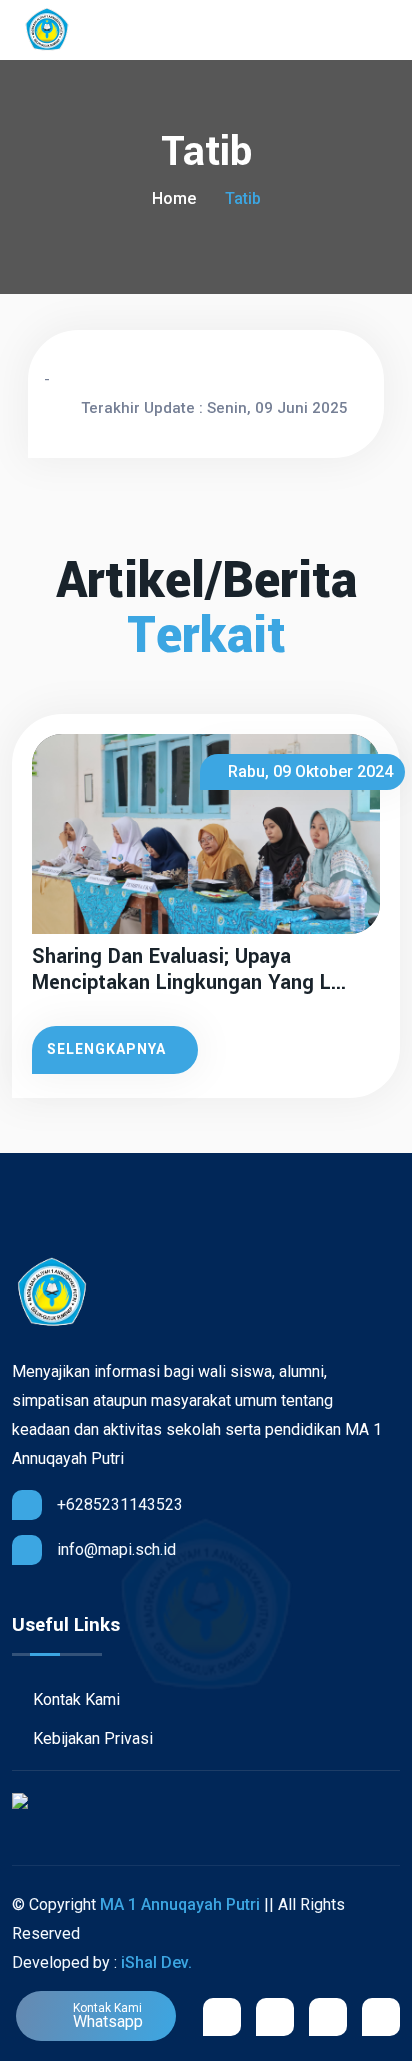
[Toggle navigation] (390, 30)
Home (174, 198)
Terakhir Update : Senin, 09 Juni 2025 (214, 408)
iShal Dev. (156, 1962)
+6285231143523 (120, 1504)
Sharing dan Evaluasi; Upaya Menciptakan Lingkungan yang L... (189, 970)
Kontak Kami (74, 1699)
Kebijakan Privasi (91, 1738)
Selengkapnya (106, 1049)
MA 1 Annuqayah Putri (180, 1904)
